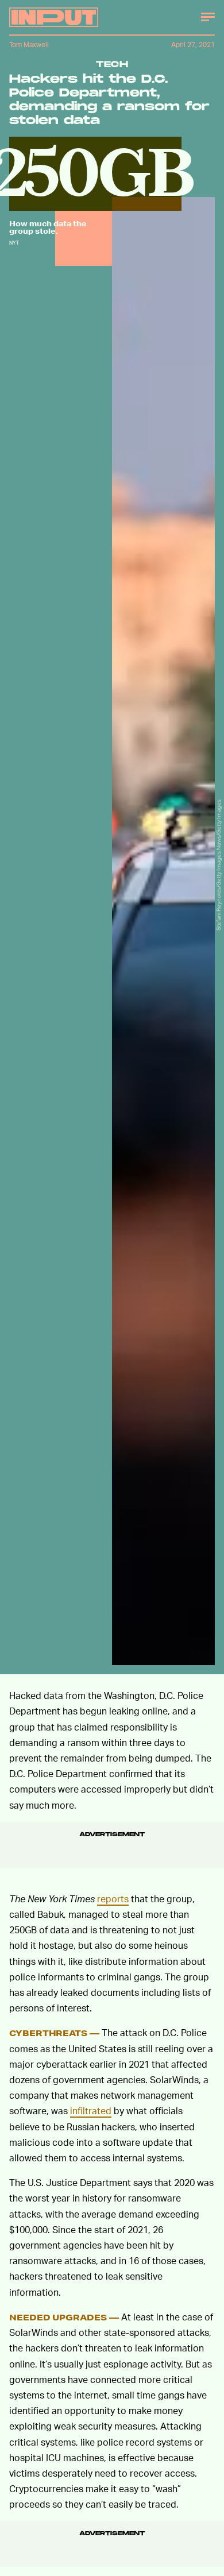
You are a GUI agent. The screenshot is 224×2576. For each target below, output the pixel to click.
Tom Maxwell (29, 45)
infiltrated (91, 2110)
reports (113, 1899)
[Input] (54, 17)
